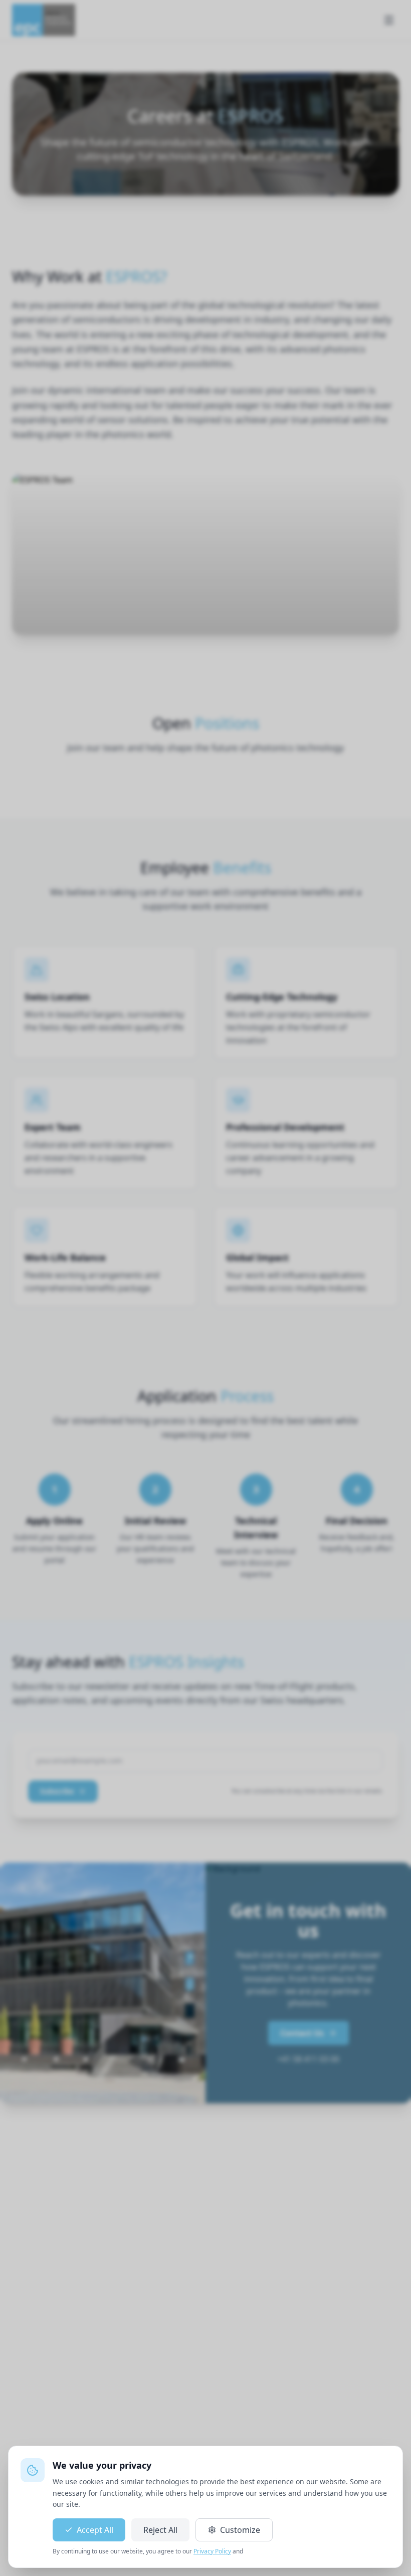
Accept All (95, 2530)
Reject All (160, 2530)
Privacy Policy (212, 2551)
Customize (240, 2530)
